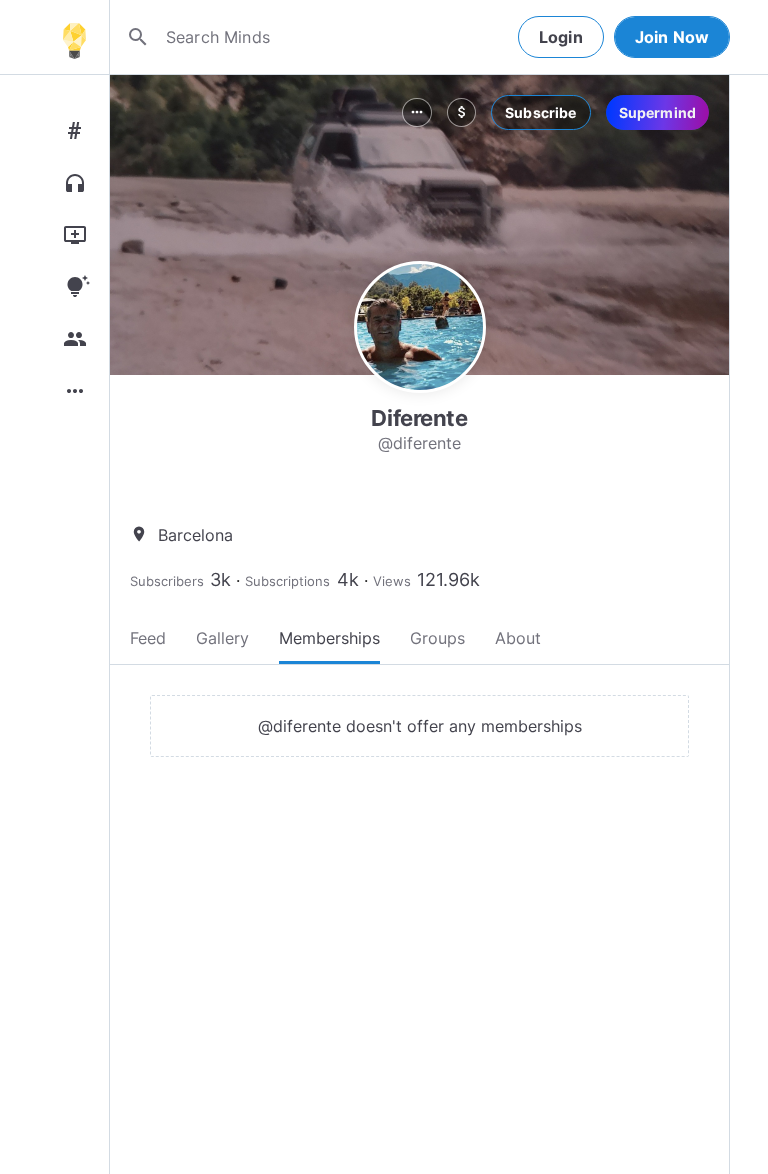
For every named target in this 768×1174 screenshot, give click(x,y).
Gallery (222, 638)
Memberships (329, 638)
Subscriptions (287, 581)
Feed (148, 638)
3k (220, 579)
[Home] (74, 37)
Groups (437, 638)
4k (348, 579)
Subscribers (167, 581)
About (518, 638)
